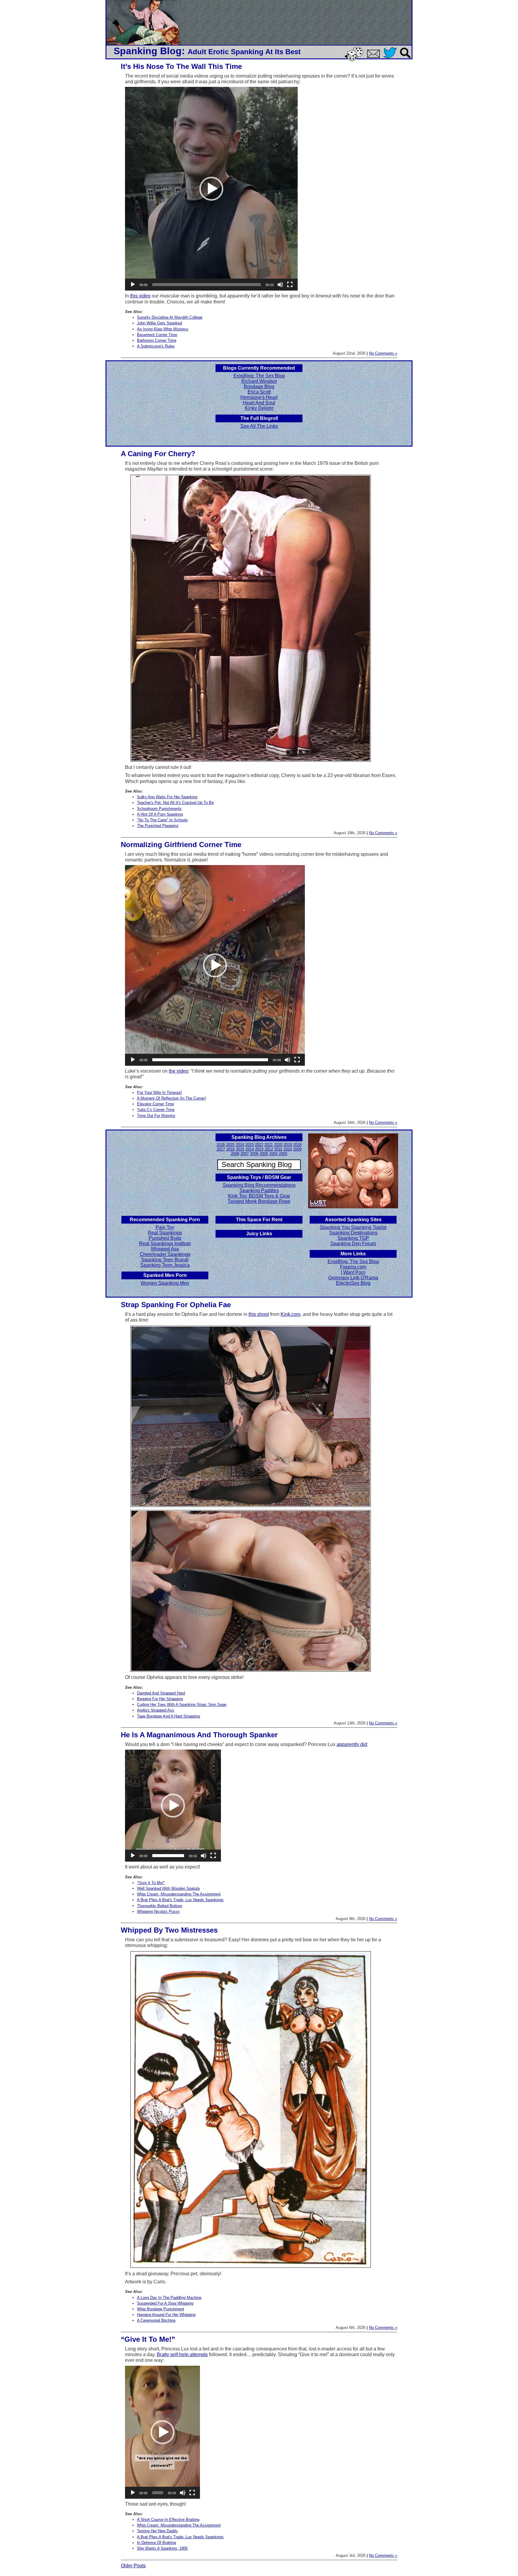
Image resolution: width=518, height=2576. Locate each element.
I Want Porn (353, 1272)
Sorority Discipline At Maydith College (170, 317)
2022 (259, 1145)
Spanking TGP (353, 1238)
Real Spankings (165, 1233)
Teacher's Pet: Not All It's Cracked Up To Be (175, 803)
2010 (288, 1149)
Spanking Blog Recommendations (259, 1185)
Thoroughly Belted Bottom (160, 1906)
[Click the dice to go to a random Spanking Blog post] (355, 60)
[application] (211, 189)
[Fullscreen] (290, 285)
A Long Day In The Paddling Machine (169, 2298)
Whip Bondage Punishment (161, 2309)
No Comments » (383, 353)
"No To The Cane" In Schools (162, 820)
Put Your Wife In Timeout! (159, 1093)
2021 (269, 1145)
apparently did (352, 1744)
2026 (221, 1145)
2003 (283, 1154)
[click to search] (406, 59)
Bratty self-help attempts (182, 2354)
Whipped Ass (165, 1249)
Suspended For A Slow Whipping (165, 2303)
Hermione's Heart (259, 397)
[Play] (133, 285)
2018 (297, 1145)
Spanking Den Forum (353, 1244)
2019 (288, 1145)
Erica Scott (259, 392)
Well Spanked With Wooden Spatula (168, 1888)
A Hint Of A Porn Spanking (160, 814)
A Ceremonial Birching (156, 2320)
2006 (254, 1154)
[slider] (207, 285)
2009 (297, 1149)
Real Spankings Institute (165, 1244)
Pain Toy (165, 1227)
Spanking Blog (148, 51)
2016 (231, 1149)
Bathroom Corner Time (157, 340)
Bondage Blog (259, 387)
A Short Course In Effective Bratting (168, 2520)
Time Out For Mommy (156, 1116)
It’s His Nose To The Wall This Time (181, 66)
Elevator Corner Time (155, 1104)
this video (140, 296)
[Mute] (280, 285)
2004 (273, 1154)
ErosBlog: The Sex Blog (259, 376)
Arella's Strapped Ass (156, 1710)
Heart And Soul (259, 403)
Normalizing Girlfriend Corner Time (181, 845)
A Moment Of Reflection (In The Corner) (171, 1098)
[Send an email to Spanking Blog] (375, 57)
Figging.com (353, 1267)
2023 (249, 1145)
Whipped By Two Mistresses (169, 1930)
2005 (264, 1154)
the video (179, 1071)
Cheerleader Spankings (165, 1254)
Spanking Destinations (353, 1233)
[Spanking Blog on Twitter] (391, 59)
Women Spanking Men (165, 1283)
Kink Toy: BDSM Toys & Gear (259, 1196)
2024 (240, 1145)
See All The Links (259, 426)
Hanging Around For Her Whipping (166, 2315)
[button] (211, 189)
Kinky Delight (259, 408)
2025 (230, 1145)
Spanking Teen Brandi (165, 1260)
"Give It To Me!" (151, 1883)
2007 (245, 1154)
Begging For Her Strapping (160, 1699)
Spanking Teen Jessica (165, 1265)
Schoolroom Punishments (159, 809)
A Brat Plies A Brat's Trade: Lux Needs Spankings (180, 1900)
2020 (278, 1145)
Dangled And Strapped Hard (161, 1693)
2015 (240, 1149)
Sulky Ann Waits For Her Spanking (167, 797)
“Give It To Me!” (148, 2339)
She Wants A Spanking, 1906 (162, 2548)
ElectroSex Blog (353, 1283)
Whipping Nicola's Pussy (158, 1911)
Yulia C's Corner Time (156, 1110)
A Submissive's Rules (156, 346)
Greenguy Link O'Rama (353, 1278)
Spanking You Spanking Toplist (353, 1227)
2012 (269, 1149)
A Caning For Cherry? (158, 454)
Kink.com (290, 1314)
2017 (221, 1149)
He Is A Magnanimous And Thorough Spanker (199, 1735)
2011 (278, 1149)
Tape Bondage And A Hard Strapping (168, 1716)
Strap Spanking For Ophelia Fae (176, 1305)
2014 (250, 1149)
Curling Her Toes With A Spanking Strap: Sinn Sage (182, 1705)
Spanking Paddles (259, 1191)
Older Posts (133, 2566)
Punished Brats (165, 1238)
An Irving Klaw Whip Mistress (163, 329)
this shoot (259, 1314)
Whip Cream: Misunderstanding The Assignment (179, 1894)
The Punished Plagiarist (158, 826)
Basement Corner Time (157, 335)
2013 (259, 1149)
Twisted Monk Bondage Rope (259, 1201)
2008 (235, 1154)
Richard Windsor (259, 381)
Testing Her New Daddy (157, 2531)
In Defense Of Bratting (156, 2543)
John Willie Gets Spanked (159, 323)
